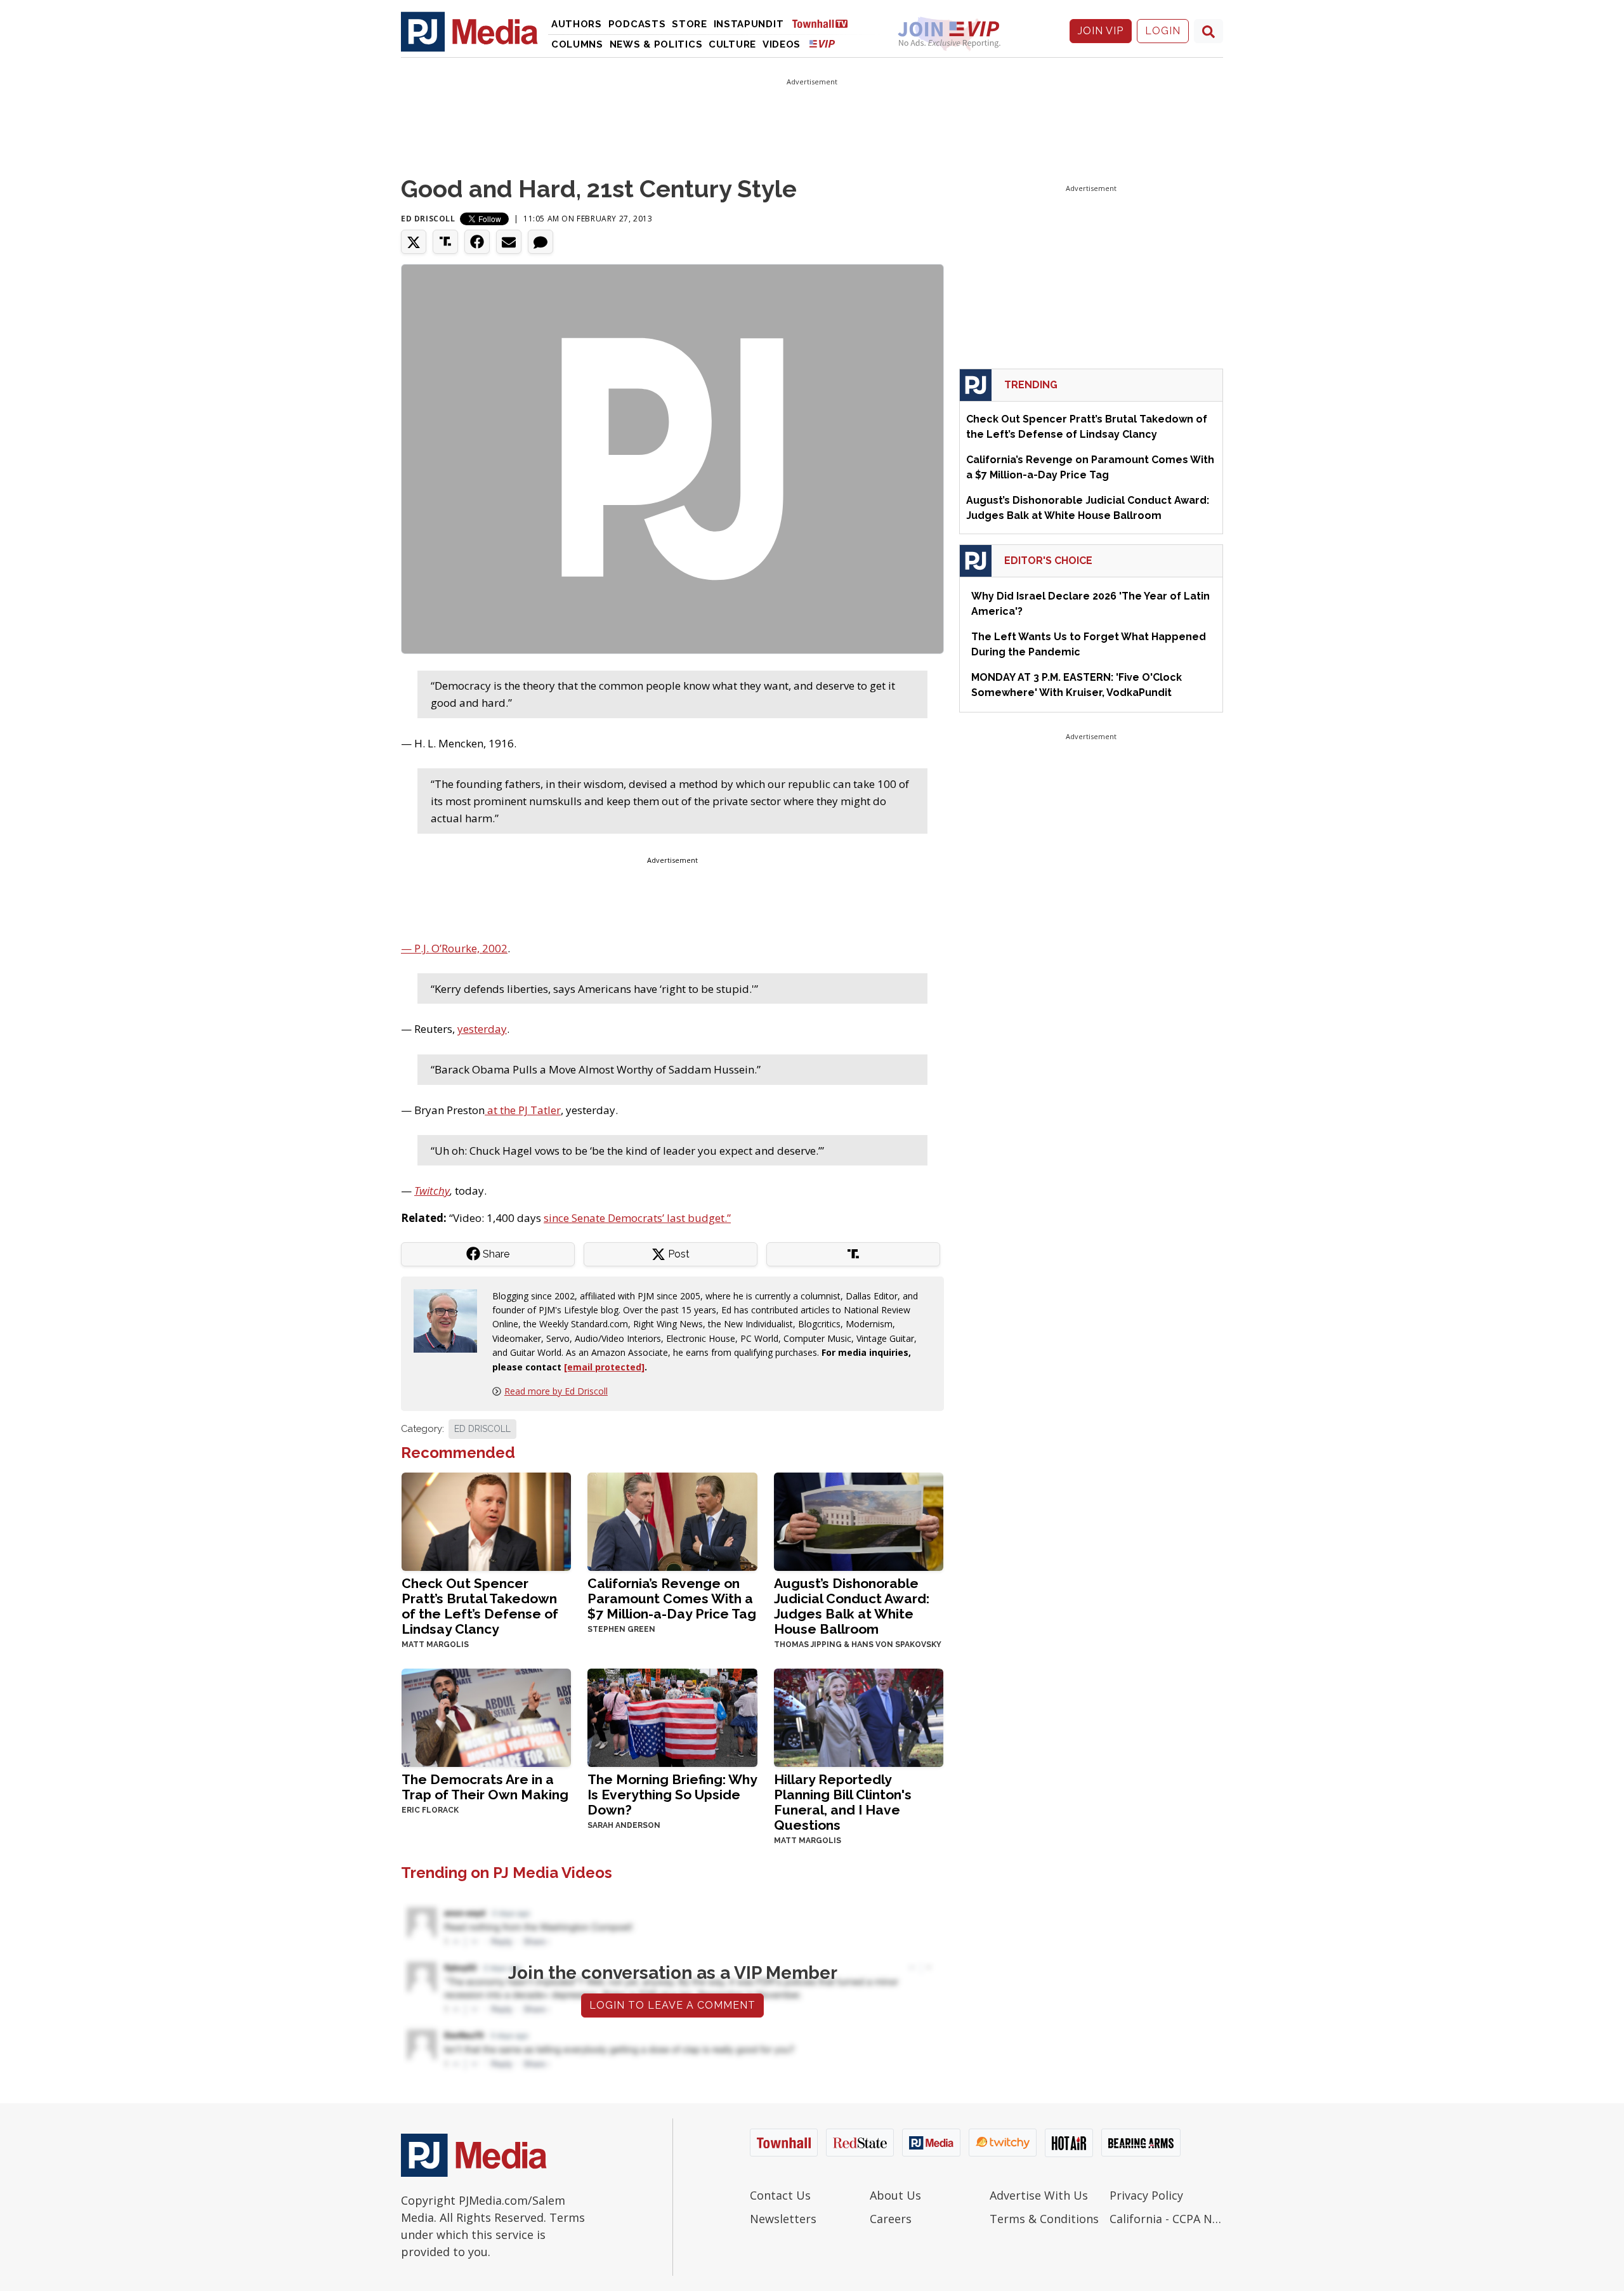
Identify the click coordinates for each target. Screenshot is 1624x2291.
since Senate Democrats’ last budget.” (637, 1218)
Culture (732, 44)
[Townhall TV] (825, 23)
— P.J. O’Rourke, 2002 (454, 948)
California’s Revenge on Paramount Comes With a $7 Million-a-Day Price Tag (672, 1598)
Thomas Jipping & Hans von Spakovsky (858, 1644)
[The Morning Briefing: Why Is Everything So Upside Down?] (672, 1717)
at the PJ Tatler (523, 1110)
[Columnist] (450, 1319)
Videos (782, 44)
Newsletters (783, 2219)
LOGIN (1163, 31)
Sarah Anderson (624, 1825)
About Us (895, 2195)
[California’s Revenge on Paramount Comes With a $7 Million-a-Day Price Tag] (672, 1520)
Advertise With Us (1039, 2195)
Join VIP (1101, 31)
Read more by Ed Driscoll (556, 1391)
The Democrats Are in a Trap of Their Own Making (485, 1787)
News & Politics (656, 44)
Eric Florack (430, 1810)
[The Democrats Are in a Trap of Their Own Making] (486, 1717)
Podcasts (637, 24)
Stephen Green (621, 1629)
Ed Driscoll (428, 219)
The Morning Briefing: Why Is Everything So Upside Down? (672, 1795)
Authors (577, 24)
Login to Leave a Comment (672, 2005)
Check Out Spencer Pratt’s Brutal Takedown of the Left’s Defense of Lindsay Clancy (480, 1606)
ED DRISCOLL (482, 1429)
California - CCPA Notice (1166, 2219)
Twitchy (432, 1191)
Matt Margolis (435, 1644)
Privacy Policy (1146, 2195)
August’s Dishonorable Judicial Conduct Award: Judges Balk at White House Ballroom (852, 1606)
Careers (891, 2219)
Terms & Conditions (1044, 2219)
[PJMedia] (469, 31)
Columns (577, 44)
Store (690, 24)
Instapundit (749, 24)
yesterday (482, 1029)
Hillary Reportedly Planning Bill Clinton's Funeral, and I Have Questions (843, 1802)
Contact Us (780, 2195)
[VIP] (822, 43)
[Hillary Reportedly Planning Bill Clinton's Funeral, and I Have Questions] (859, 1717)
